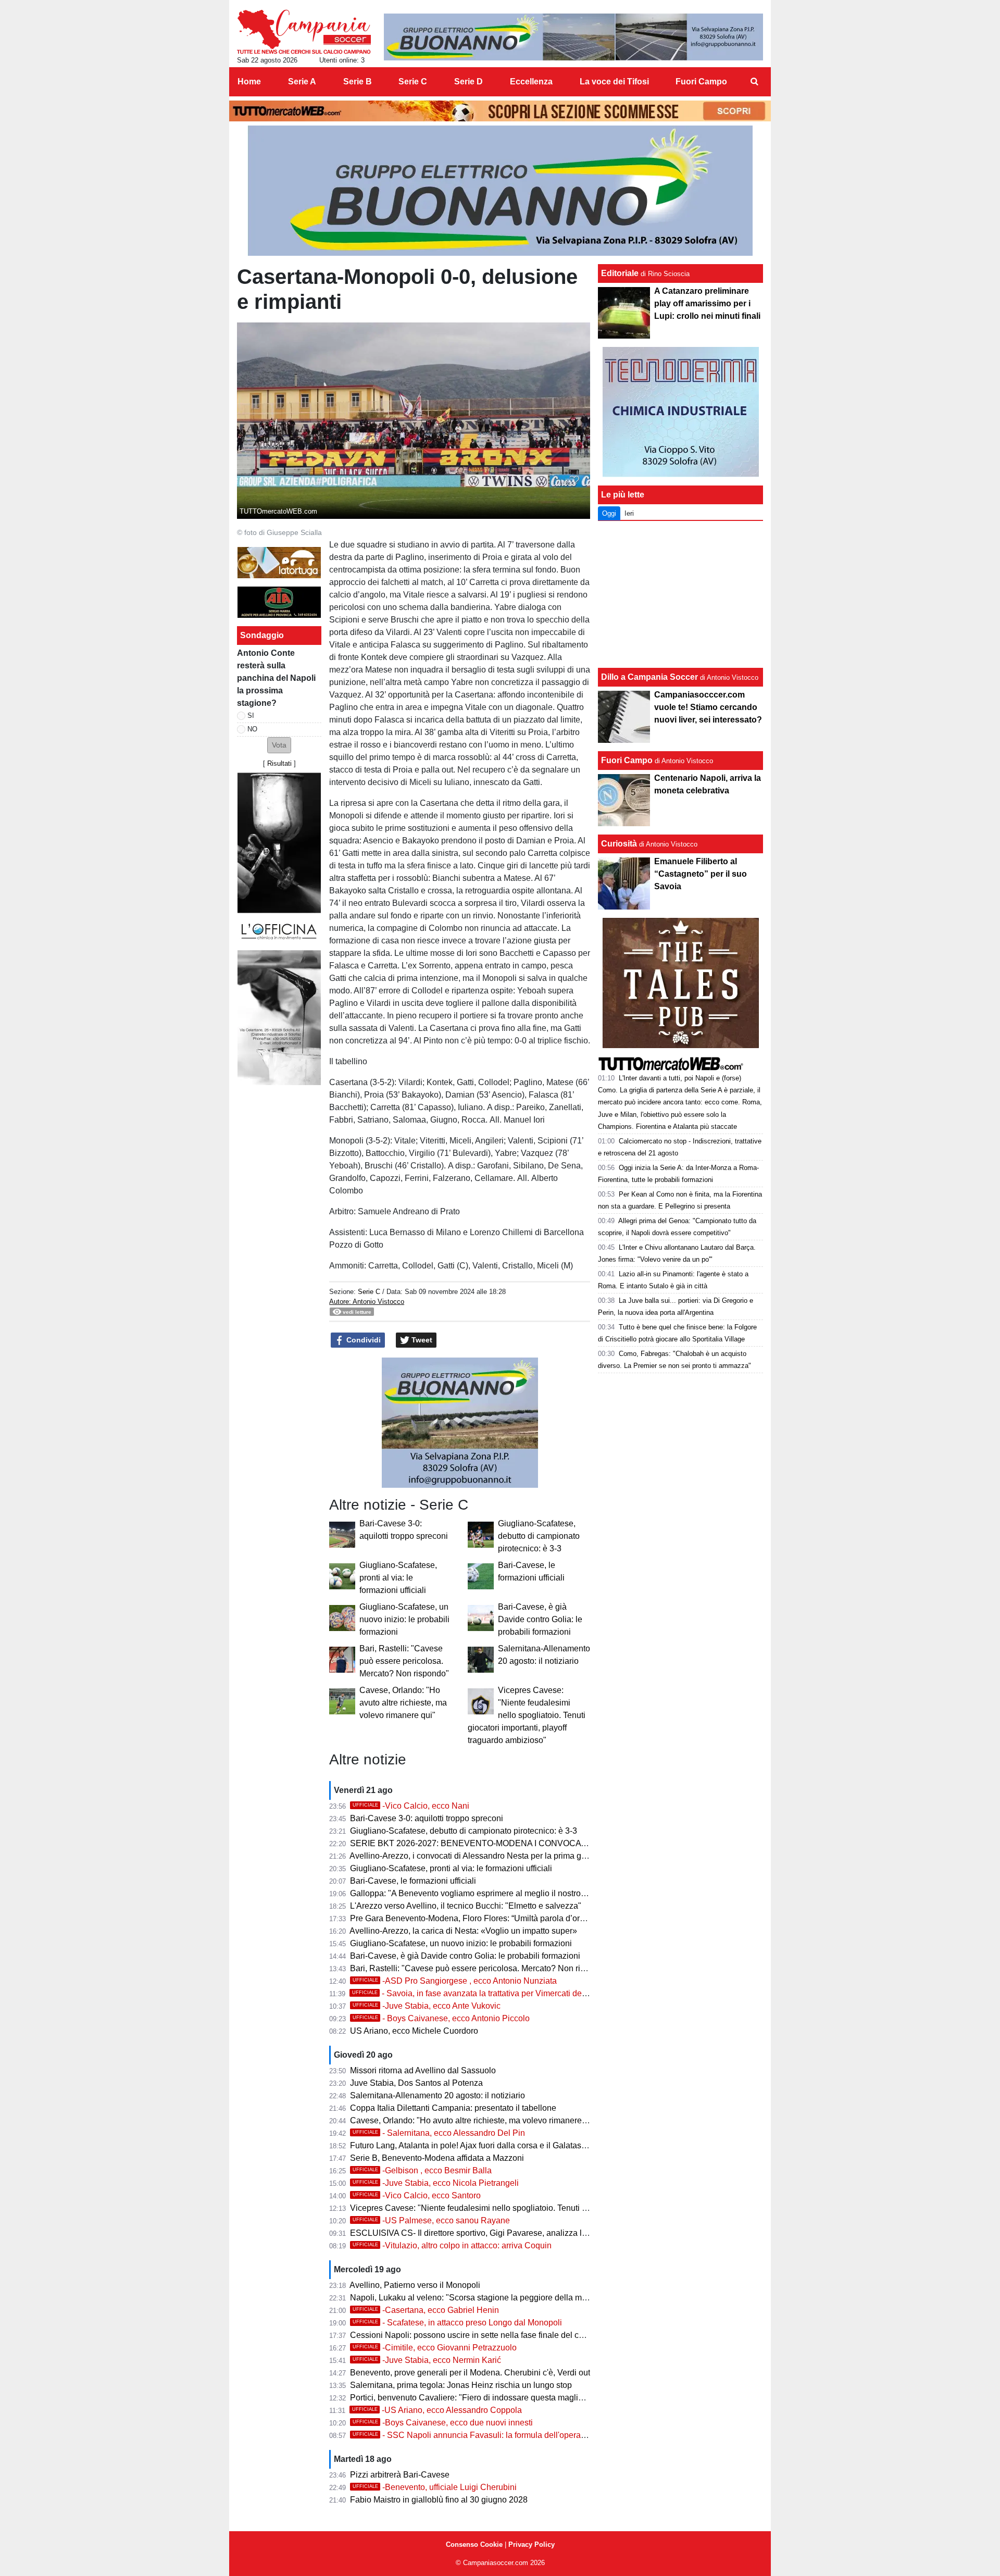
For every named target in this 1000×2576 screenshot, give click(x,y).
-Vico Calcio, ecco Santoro (417, 2195)
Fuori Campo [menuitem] (701, 82)
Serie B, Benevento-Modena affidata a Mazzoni (437, 2158)
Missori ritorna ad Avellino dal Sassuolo (423, 2070)
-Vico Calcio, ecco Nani (411, 1806)
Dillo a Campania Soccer (649, 677)
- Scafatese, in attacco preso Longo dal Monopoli (457, 2323)
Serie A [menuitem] (302, 82)
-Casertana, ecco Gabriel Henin (426, 2310)
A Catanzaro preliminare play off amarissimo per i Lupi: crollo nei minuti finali (707, 303)
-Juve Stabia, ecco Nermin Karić (427, 2360)
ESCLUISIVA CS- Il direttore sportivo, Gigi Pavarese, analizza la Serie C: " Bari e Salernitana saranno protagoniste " (564, 2233)
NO (252, 729)
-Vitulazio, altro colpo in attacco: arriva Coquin (452, 2245)
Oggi (609, 513)
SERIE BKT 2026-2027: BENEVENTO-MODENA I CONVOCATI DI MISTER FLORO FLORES (524, 1843)
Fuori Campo (627, 760)
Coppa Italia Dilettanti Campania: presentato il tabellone (453, 2108)
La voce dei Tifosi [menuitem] (614, 82)
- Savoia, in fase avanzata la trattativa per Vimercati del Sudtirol (483, 1993)
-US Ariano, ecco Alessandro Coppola (437, 2410)
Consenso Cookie (474, 2544)
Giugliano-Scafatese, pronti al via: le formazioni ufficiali (398, 1578)
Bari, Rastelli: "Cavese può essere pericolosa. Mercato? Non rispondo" (404, 1661)
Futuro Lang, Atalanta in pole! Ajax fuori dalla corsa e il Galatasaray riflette (486, 2145)
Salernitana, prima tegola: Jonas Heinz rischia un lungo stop (461, 2385)
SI (251, 715)
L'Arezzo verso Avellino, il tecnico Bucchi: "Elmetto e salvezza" (466, 1906)
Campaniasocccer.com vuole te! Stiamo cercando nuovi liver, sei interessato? (708, 707)
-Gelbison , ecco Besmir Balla (422, 2170)
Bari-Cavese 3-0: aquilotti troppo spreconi (427, 1818)
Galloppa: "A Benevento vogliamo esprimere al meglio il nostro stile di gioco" (491, 1893)
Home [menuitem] (249, 82)
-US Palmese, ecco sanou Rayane (431, 2220)
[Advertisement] (681, 594)
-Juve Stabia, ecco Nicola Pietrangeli (436, 2183)
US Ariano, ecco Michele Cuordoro (414, 2031)
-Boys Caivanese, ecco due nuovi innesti (443, 2423)
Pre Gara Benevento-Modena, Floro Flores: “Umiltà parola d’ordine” (474, 1918)
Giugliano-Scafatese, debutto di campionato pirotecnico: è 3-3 (539, 1536)
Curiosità (619, 844)
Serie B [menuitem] (358, 82)
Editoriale (620, 273)
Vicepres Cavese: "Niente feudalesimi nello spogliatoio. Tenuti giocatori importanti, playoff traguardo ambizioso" (527, 1715)
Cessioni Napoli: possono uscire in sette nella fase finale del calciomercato (488, 2335)
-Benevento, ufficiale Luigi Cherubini (435, 2487)
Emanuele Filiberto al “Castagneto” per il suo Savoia (701, 874)
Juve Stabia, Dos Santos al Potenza (416, 2083)
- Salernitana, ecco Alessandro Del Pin (439, 2133)
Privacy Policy (532, 2544)
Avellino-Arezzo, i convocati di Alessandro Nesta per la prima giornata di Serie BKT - (505, 1856)
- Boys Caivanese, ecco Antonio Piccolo (441, 2018)
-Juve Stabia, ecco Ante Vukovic (427, 2006)
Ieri (629, 513)
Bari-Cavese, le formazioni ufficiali (413, 1881)
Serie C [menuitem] (413, 82)
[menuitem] (754, 82)
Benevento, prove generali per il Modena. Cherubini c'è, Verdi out (470, 2373)
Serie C (369, 1292)
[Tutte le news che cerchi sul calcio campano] (304, 32)
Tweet (421, 1340)
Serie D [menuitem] (468, 82)
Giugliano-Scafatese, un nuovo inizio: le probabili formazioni (404, 1619)
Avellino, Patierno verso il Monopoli (415, 2285)
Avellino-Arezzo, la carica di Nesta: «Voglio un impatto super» (463, 1931)
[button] (279, 745)
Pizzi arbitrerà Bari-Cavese (400, 2475)
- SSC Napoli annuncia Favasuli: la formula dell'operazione (477, 2435)
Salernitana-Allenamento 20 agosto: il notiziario (438, 2095)
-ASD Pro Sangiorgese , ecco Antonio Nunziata (455, 1981)
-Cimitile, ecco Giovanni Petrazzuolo (435, 2348)
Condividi (362, 1340)
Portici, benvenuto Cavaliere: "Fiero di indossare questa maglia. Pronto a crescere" (503, 2398)
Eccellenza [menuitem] (531, 82)
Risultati (279, 763)
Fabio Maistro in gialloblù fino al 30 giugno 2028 (439, 2500)
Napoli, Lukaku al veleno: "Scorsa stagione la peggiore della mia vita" (478, 2298)
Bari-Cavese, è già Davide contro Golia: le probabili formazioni (540, 1619)
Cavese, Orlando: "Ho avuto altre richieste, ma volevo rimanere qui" (403, 1703)
